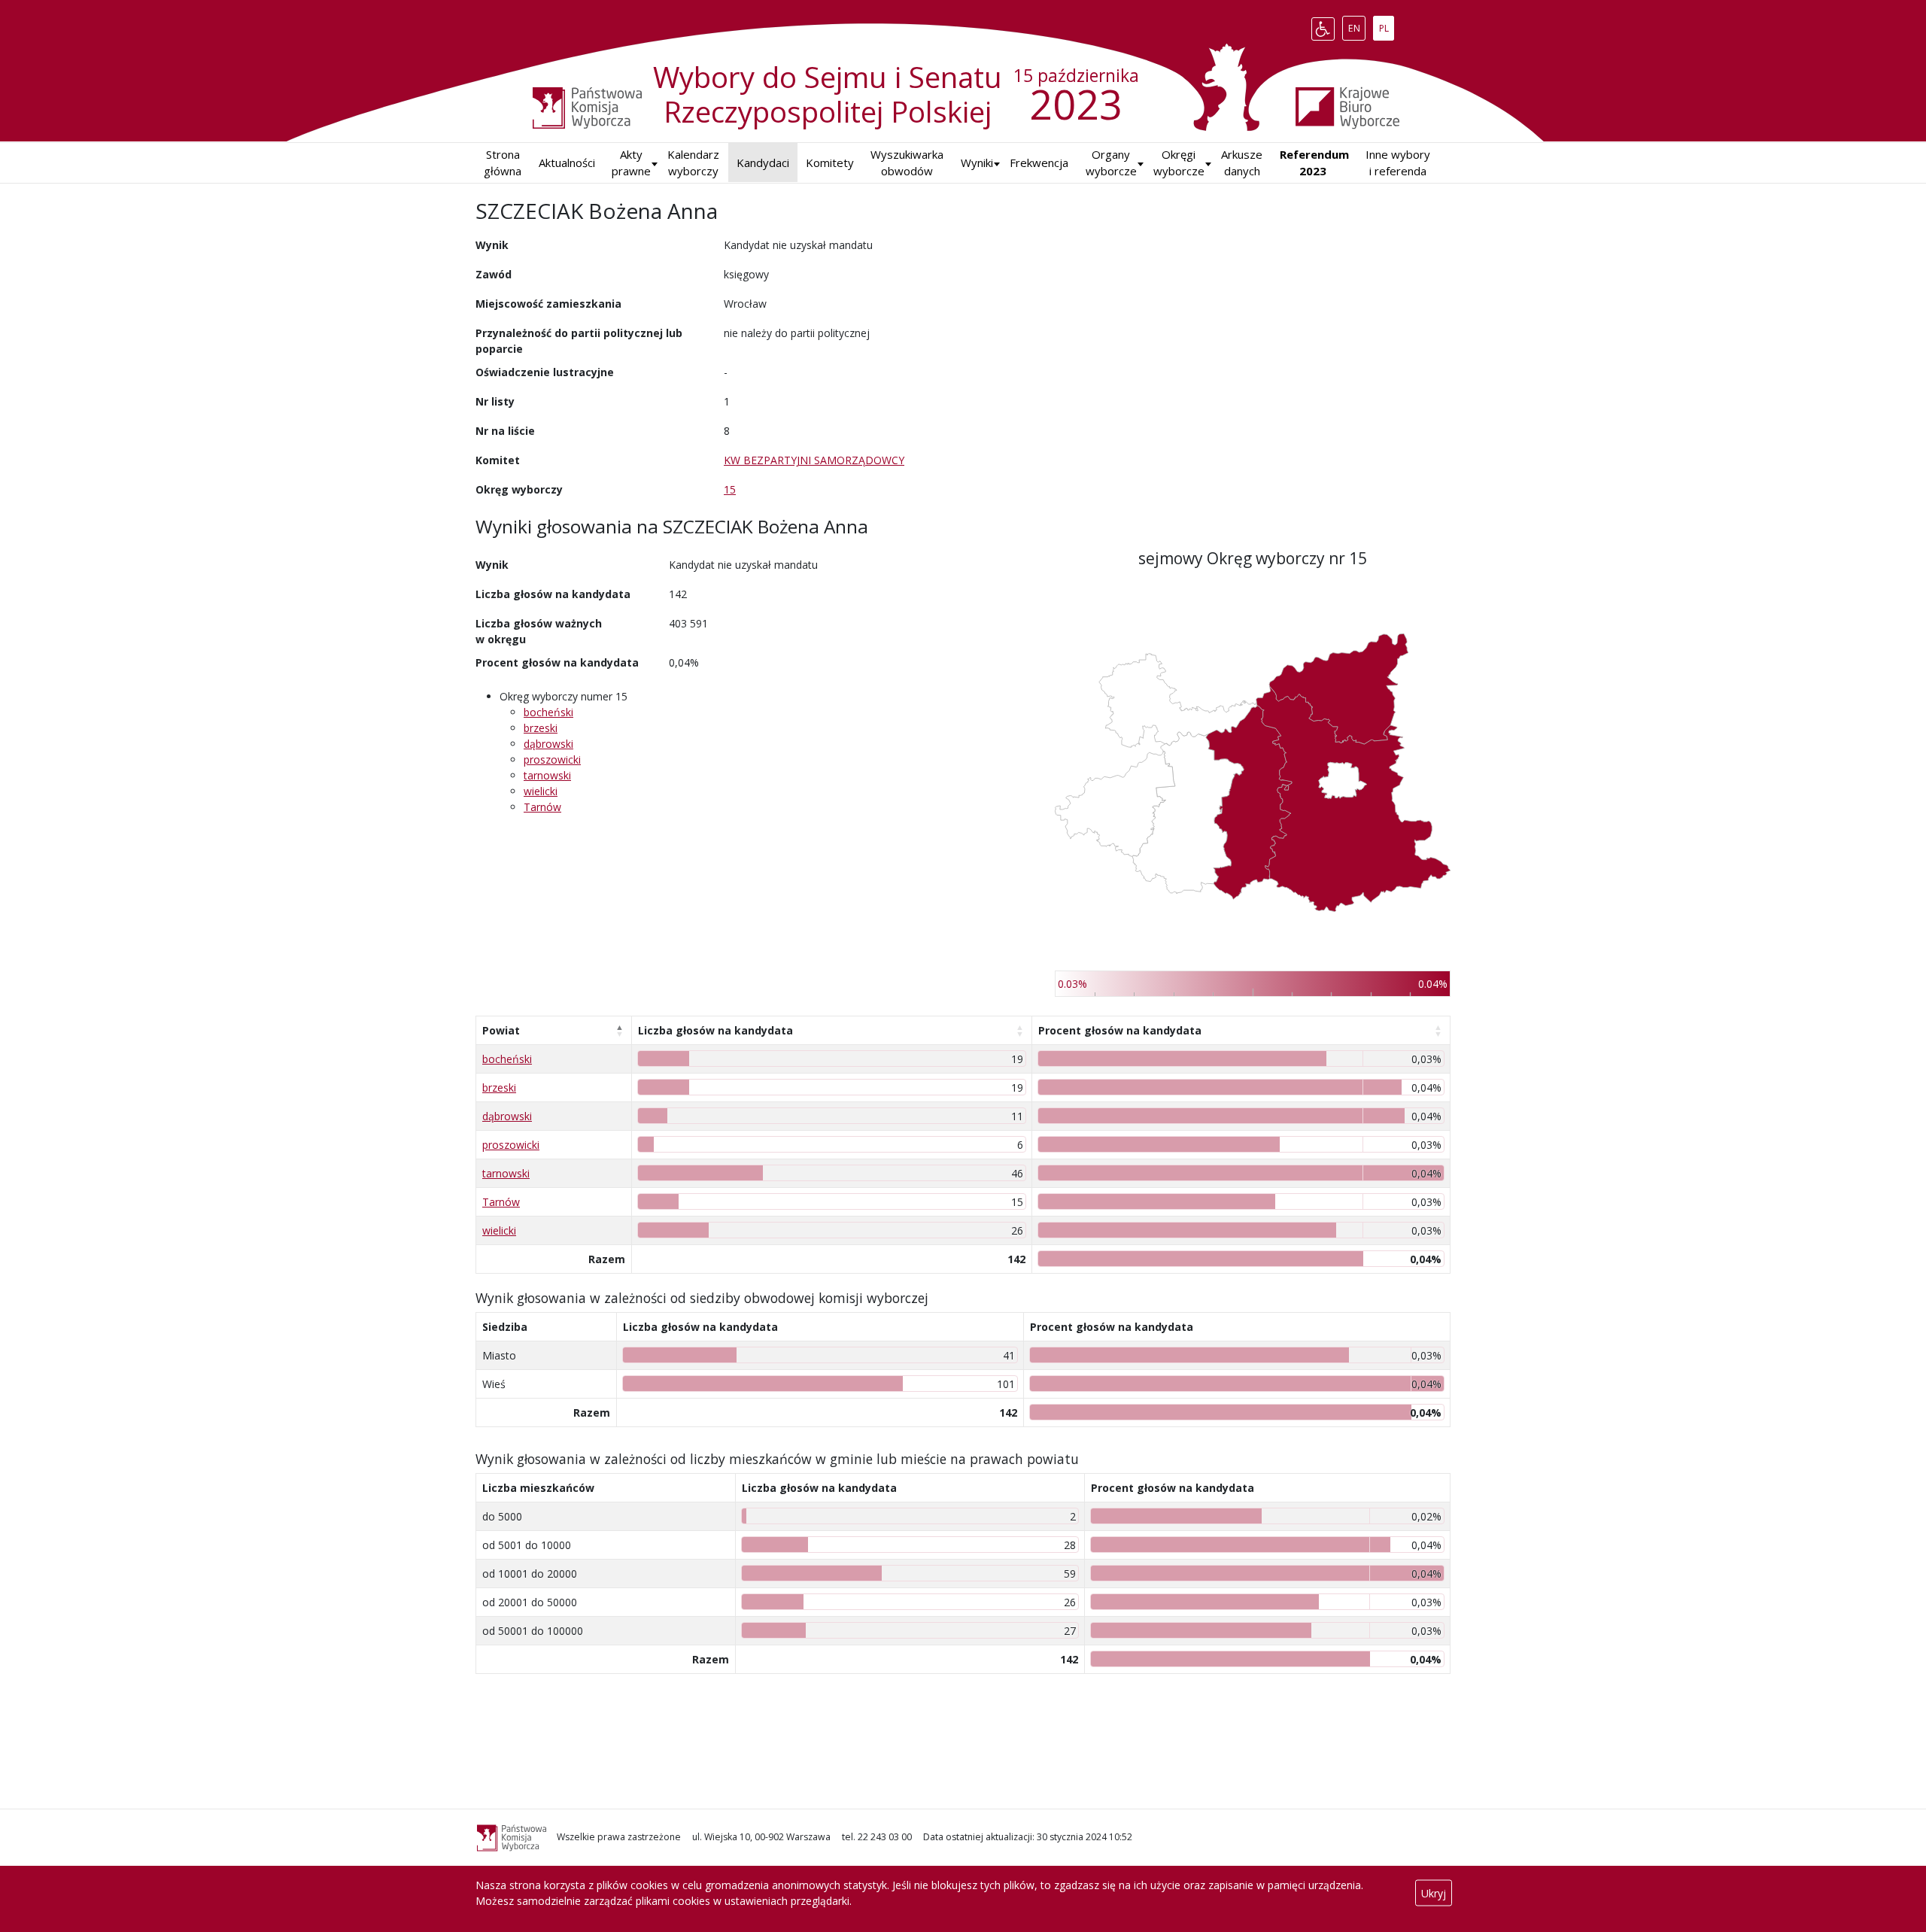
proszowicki (552, 759)
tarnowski (547, 775)
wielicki (541, 791)
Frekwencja (1039, 163)
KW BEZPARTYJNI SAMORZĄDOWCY (814, 460)
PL (1386, 26)
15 (730, 489)
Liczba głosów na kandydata (715, 1030)
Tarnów (542, 807)
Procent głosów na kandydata (1120, 1030)
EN (1356, 26)
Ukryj (1434, 1893)
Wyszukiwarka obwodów (907, 163)
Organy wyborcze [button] (1111, 163)
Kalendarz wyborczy (693, 163)
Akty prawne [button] (631, 163)
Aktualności (567, 163)
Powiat (501, 1030)
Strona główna (503, 163)
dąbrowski (548, 744)
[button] (977, 163)
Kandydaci (763, 163)
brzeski (541, 728)
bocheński (548, 712)
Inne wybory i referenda (1398, 163)
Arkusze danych (1242, 163)
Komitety (830, 163)
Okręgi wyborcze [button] (1179, 163)
